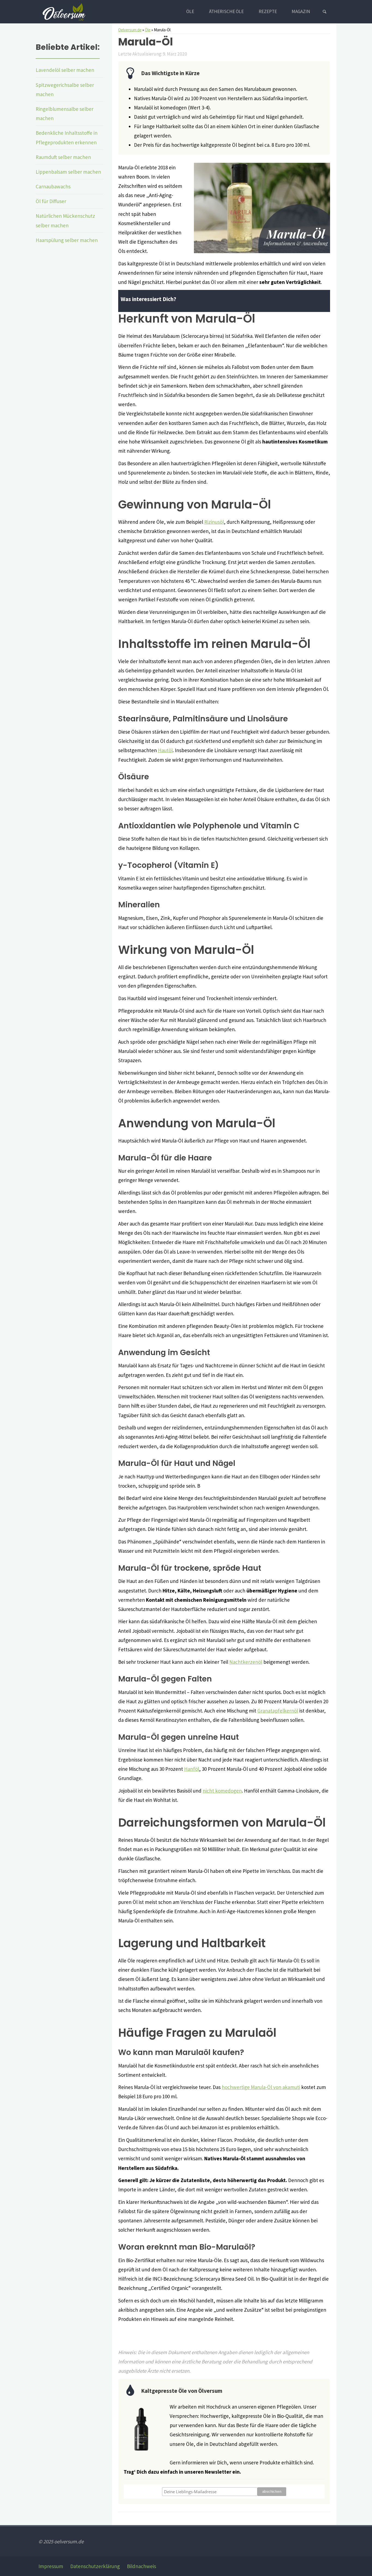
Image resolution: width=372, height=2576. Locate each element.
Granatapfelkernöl (278, 1711)
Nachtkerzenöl (246, 1662)
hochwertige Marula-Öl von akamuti (261, 2087)
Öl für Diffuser (51, 201)
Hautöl (165, 750)
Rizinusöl (214, 522)
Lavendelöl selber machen (65, 70)
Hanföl (192, 1769)
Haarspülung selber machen (67, 240)
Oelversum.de (130, 30)
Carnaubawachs (53, 186)
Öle (148, 30)
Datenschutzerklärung (95, 2566)
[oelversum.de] (65, 11)
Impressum (51, 2566)
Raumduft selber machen (63, 157)
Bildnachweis (141, 2566)
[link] (324, 12)
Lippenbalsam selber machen (68, 172)
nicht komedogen (222, 1791)
